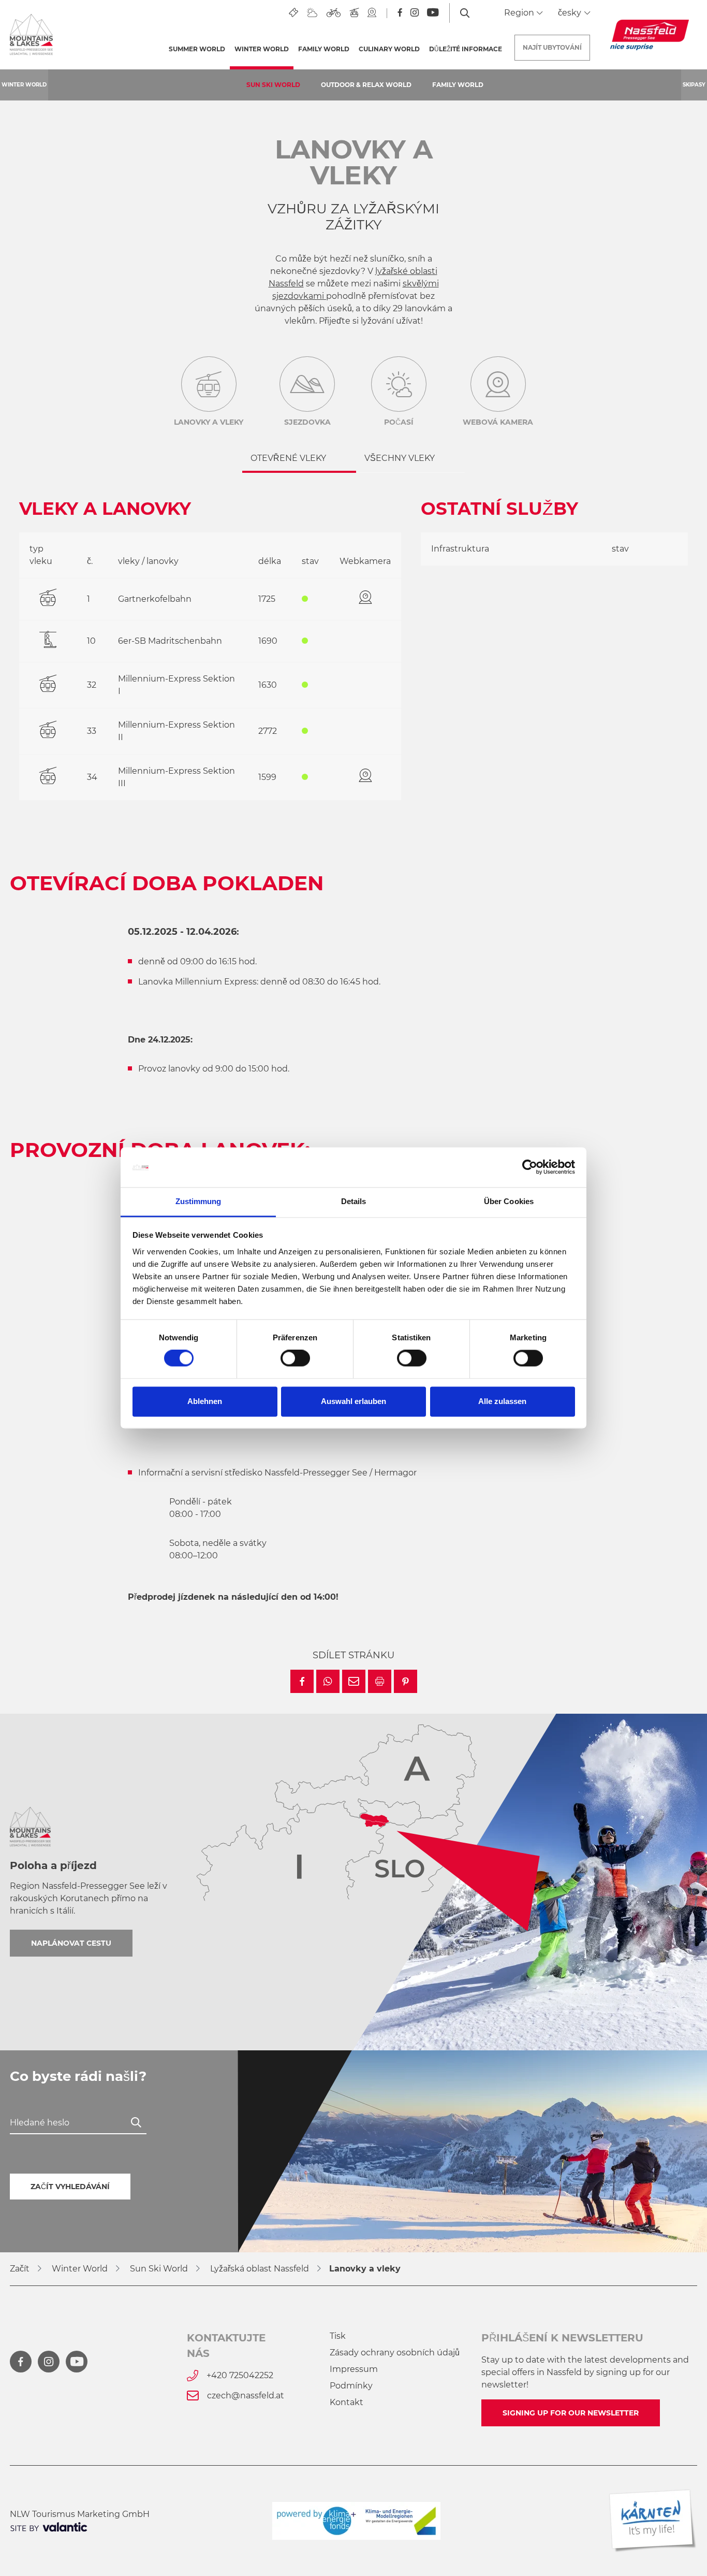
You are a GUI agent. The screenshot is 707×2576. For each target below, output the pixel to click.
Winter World (264, 49)
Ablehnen (205, 1401)
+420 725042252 (240, 2375)
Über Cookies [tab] (509, 1201)
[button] (302, 1681)
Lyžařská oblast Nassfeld (260, 2269)
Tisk (338, 2336)
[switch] (295, 1358)
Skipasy (694, 85)
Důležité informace (466, 49)
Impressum (354, 2369)
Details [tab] (354, 1201)
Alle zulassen (502, 1401)
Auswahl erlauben (353, 1401)
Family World (458, 85)
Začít (20, 2269)
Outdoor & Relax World (366, 85)
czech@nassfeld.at (246, 2396)
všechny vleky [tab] (400, 458)
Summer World (197, 49)
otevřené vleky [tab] (288, 458)
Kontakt (347, 2402)
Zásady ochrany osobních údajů (395, 2353)
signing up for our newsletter (571, 2413)
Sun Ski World (273, 85)
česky (571, 13)
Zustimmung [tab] (198, 1201)
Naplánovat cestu (71, 1943)
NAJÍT (552, 47)
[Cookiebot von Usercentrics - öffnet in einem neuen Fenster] (530, 1167)
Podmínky (351, 2386)
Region (520, 13)
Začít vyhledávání (70, 2187)
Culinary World (389, 49)
